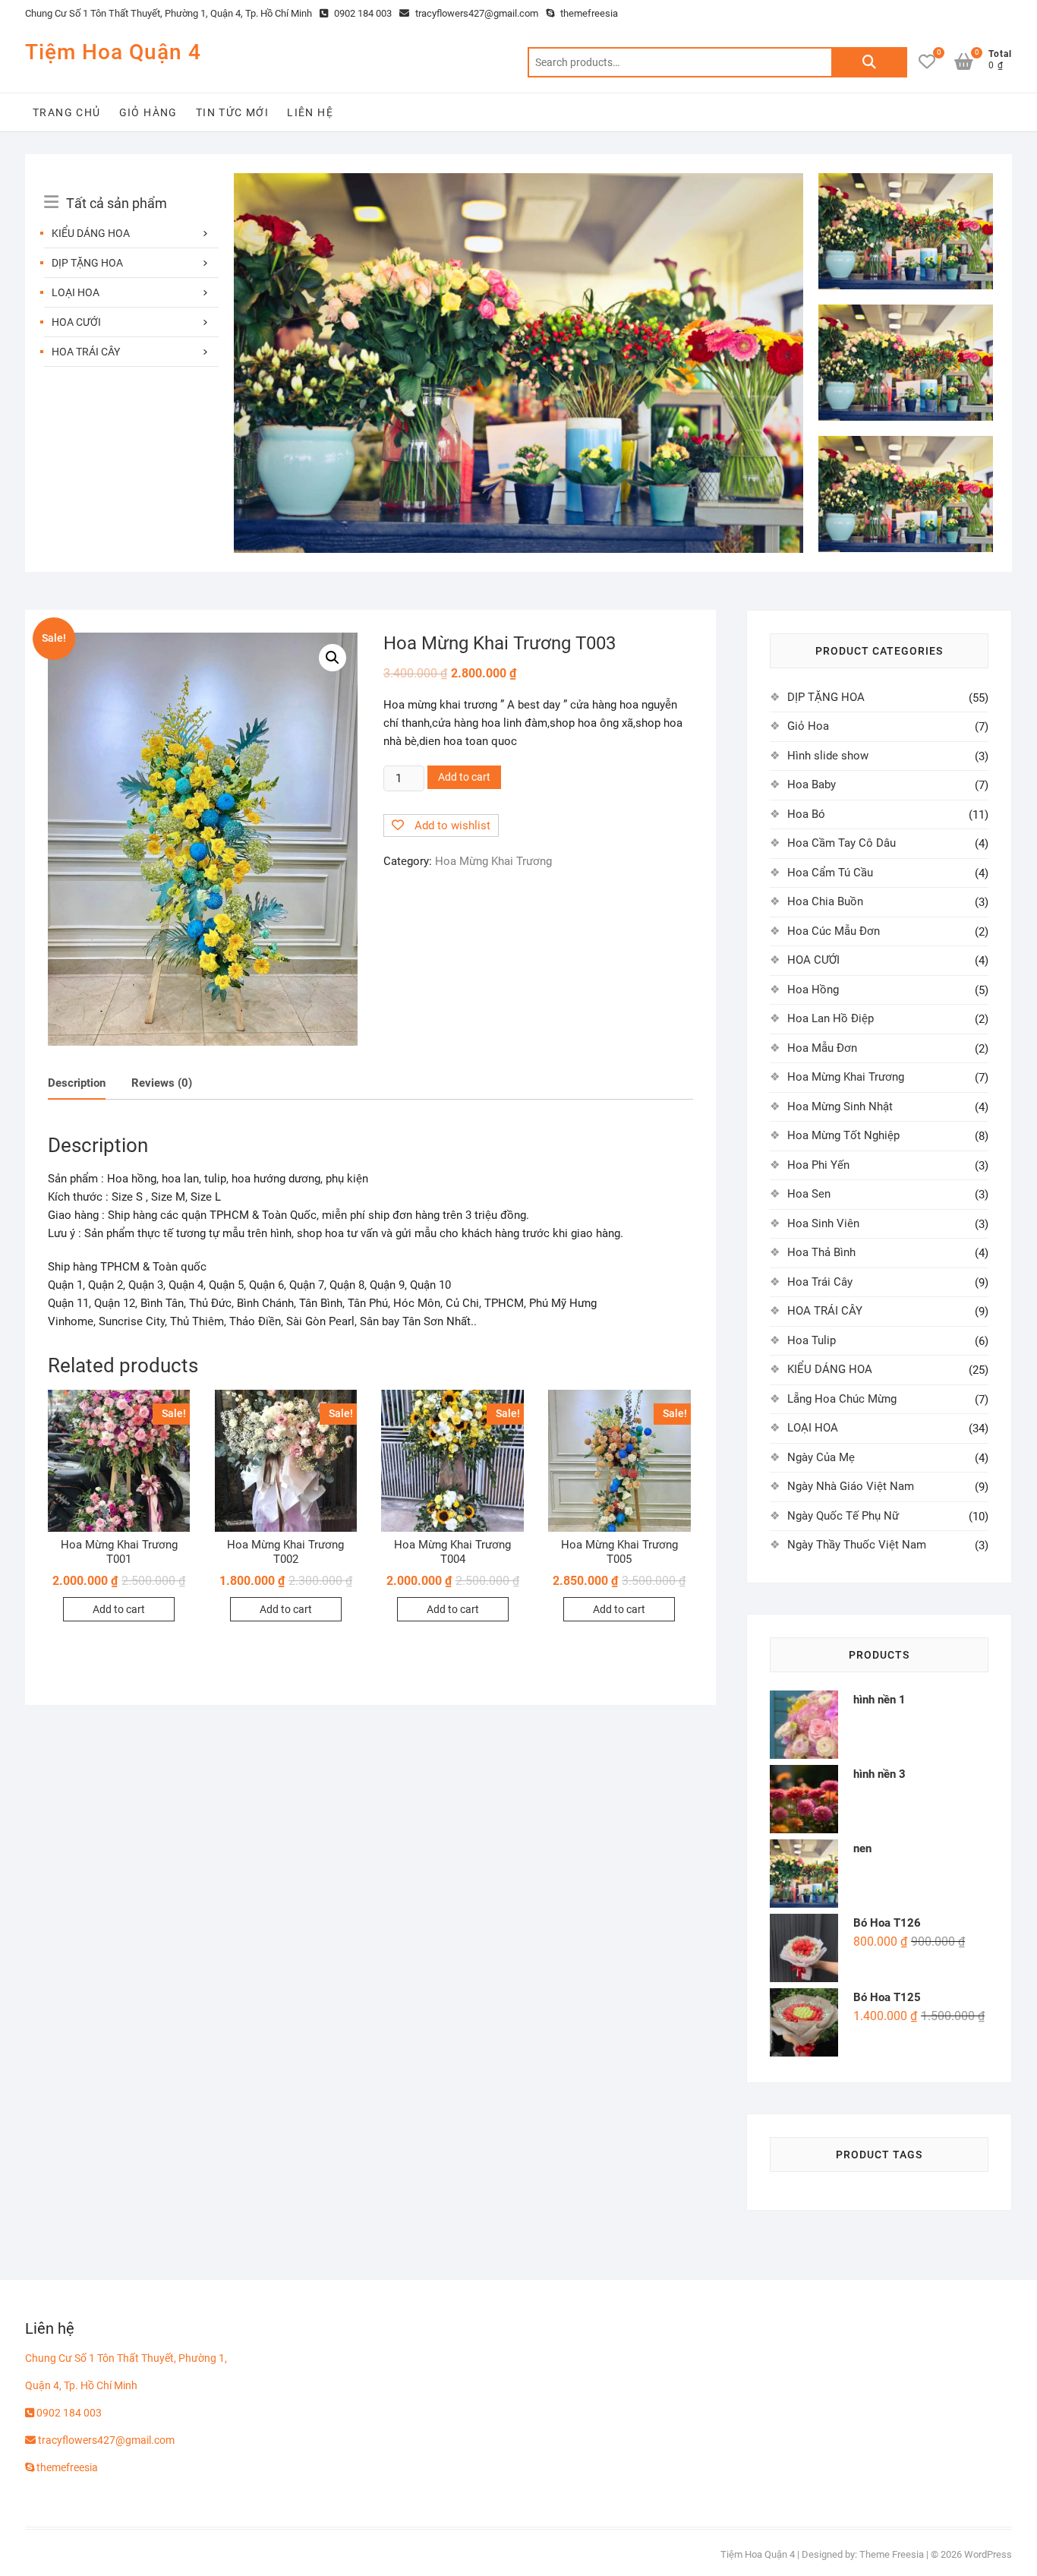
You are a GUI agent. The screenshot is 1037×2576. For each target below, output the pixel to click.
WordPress (988, 2554)
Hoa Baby (812, 784)
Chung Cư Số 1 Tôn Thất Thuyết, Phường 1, (126, 2358)
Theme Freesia (892, 2554)
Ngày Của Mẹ (821, 1457)
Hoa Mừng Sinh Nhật (840, 1106)
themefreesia (588, 13)
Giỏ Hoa (808, 726)
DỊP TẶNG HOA (87, 263)
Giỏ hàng (148, 112)
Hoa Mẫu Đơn (822, 1048)
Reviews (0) (162, 1083)
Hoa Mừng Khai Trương (493, 861)
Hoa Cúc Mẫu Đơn (834, 931)
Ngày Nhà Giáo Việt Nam (851, 1486)
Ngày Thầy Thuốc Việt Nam (857, 1545)
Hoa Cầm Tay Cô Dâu (842, 843)
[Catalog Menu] (131, 186)
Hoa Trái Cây (820, 1282)
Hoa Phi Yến (818, 1165)
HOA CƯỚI (76, 322)
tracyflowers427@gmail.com (476, 13)
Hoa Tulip (812, 1340)
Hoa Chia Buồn (825, 901)
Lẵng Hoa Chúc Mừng (842, 1399)
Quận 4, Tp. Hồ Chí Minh (81, 2385)
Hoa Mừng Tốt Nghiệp (843, 1135)
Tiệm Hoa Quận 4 (113, 52)
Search (869, 62)
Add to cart (464, 777)
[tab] (77, 1084)
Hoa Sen (809, 1194)
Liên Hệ (310, 112)
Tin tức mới (232, 112)
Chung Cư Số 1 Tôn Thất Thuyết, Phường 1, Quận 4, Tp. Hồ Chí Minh (169, 13)
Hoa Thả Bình (821, 1252)
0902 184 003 (362, 13)
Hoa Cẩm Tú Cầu (830, 873)
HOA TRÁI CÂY (86, 352)
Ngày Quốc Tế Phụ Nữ (843, 1516)
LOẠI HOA (76, 292)
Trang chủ (67, 112)
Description (77, 1083)
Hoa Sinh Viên (823, 1223)
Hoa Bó (806, 814)
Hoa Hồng (813, 990)
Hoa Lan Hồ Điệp (831, 1018)
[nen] (518, 182)
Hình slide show (828, 756)
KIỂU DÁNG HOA (91, 233)
